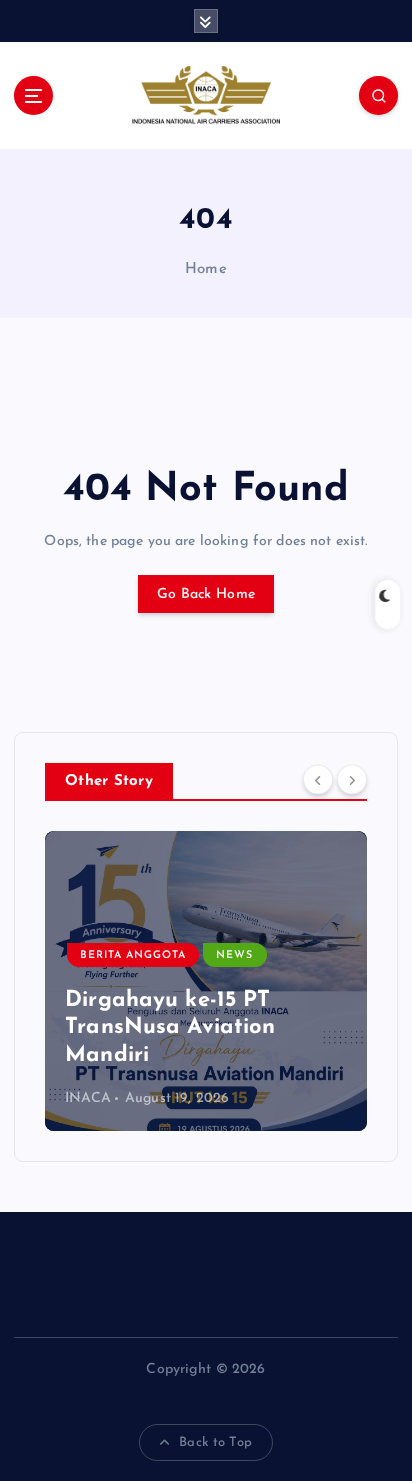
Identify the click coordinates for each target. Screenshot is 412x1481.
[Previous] (318, 780)
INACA (88, 1098)
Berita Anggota (133, 955)
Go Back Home (206, 594)
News (234, 955)
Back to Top (215, 1442)
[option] (206, 981)
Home (206, 269)
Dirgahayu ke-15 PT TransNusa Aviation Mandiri (170, 1028)
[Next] (352, 780)
